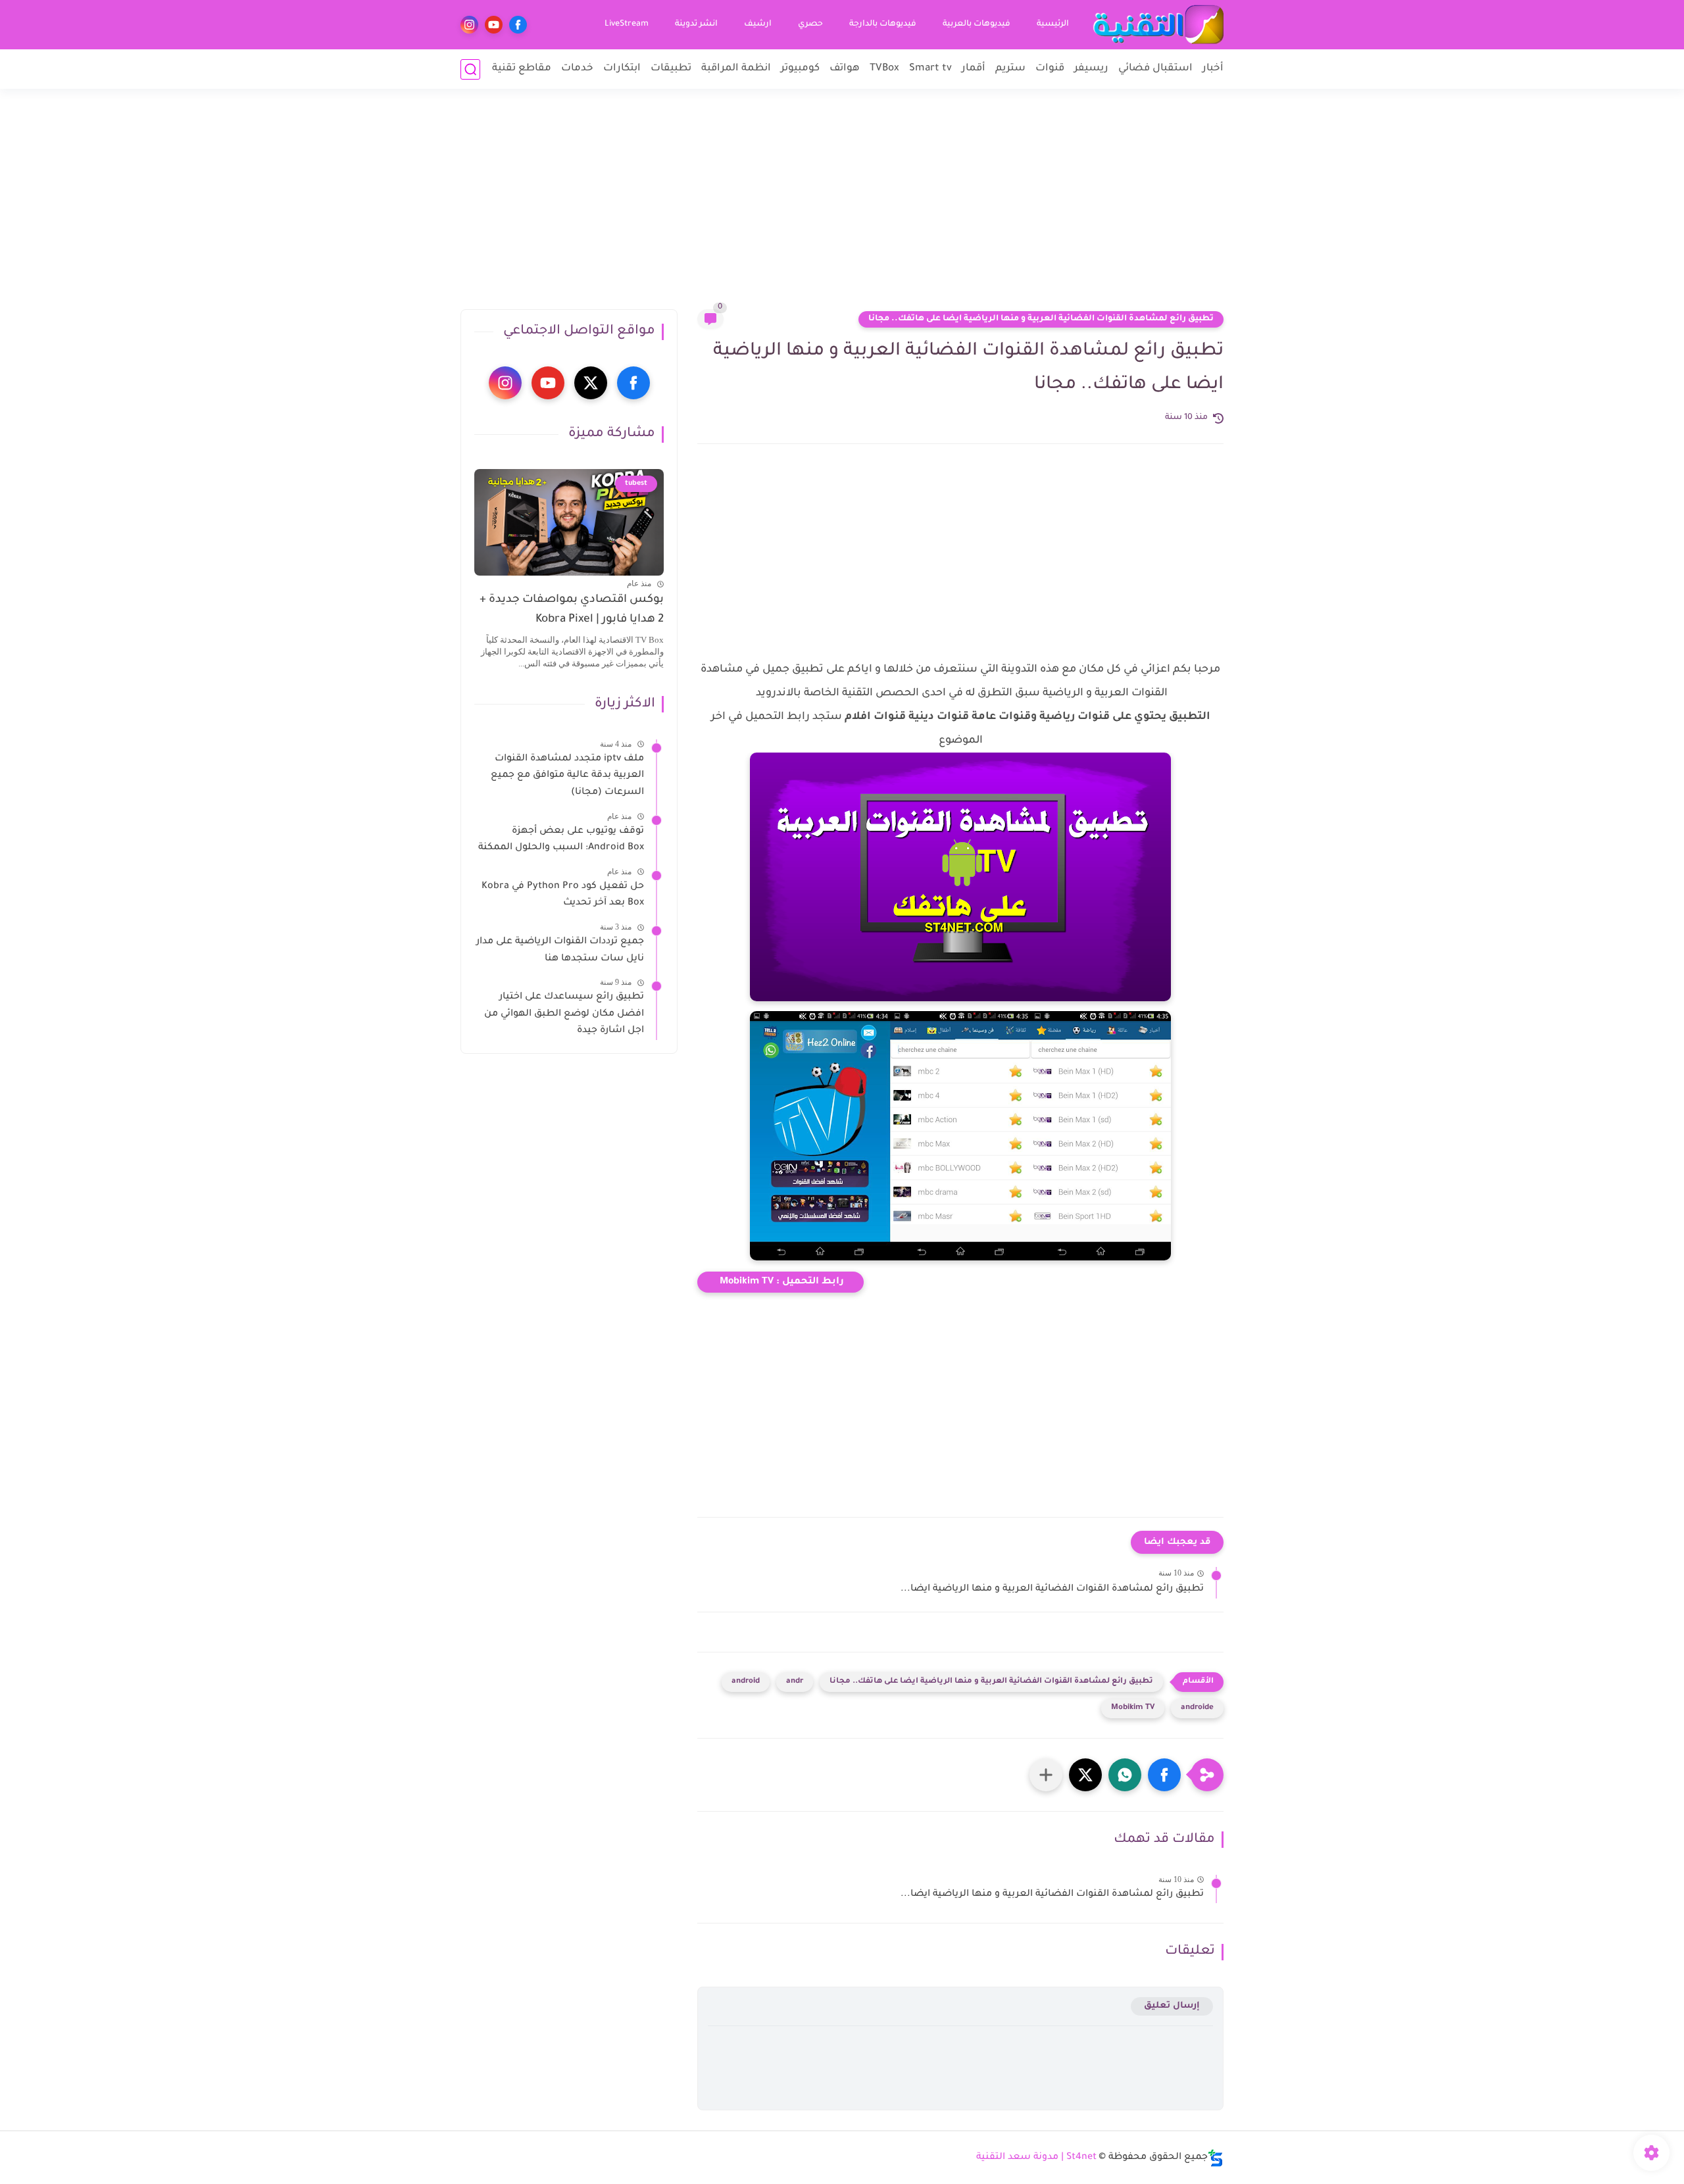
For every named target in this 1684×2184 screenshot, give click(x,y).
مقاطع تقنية (522, 69)
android (746, 1682)
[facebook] (518, 25)
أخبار (1213, 69)
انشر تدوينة (696, 24)
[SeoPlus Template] (1216, 2158)
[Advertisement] (842, 207)
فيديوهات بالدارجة (883, 24)
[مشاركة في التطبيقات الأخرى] (1046, 1775)
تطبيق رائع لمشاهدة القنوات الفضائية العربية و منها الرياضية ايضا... (1052, 1589)
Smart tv (930, 69)
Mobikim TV (1133, 1708)
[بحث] (470, 69)
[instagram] (469, 25)
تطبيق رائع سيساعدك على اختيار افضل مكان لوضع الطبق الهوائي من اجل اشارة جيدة (564, 1014)
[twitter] (591, 383)
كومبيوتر (800, 69)
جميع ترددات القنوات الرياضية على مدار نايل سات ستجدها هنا (560, 951)
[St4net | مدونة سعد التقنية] (1158, 25)
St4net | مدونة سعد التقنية (1036, 2158)
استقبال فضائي (1155, 69)
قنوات (1050, 69)
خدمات (577, 69)
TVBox (884, 69)
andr (795, 1682)
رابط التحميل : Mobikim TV (780, 1282)
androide (1197, 1708)
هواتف (845, 69)
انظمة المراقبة (736, 69)
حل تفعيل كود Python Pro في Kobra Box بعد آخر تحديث (563, 895)
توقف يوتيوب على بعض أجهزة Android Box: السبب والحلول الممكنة (561, 840)
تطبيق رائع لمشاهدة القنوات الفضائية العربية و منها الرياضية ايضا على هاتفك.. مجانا (1041, 319)
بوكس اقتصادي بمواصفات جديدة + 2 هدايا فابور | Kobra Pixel (572, 610)
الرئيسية (1053, 24)
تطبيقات (671, 69)
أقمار (974, 69)
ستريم (1010, 69)
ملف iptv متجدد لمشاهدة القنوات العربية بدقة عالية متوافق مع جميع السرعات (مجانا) (567, 776)
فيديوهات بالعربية (977, 24)
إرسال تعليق (1172, 2006)
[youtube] (494, 25)
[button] (1164, 1775)
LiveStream (627, 24)
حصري (810, 24)
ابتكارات (622, 69)
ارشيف (758, 24)
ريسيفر (1091, 69)
